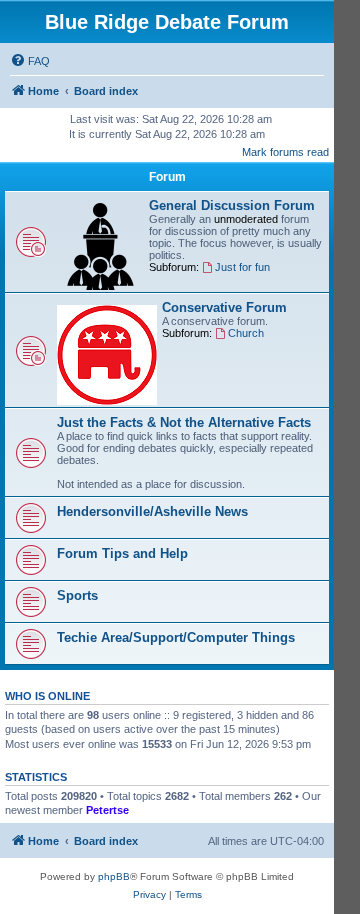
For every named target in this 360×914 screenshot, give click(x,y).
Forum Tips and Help (122, 553)
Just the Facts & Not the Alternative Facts (184, 422)
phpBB (114, 876)
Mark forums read (285, 152)
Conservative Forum (224, 307)
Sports (77, 595)
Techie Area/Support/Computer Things (176, 637)
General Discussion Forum (232, 205)
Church (246, 333)
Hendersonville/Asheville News (152, 511)
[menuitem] (30, 61)
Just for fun (242, 267)
